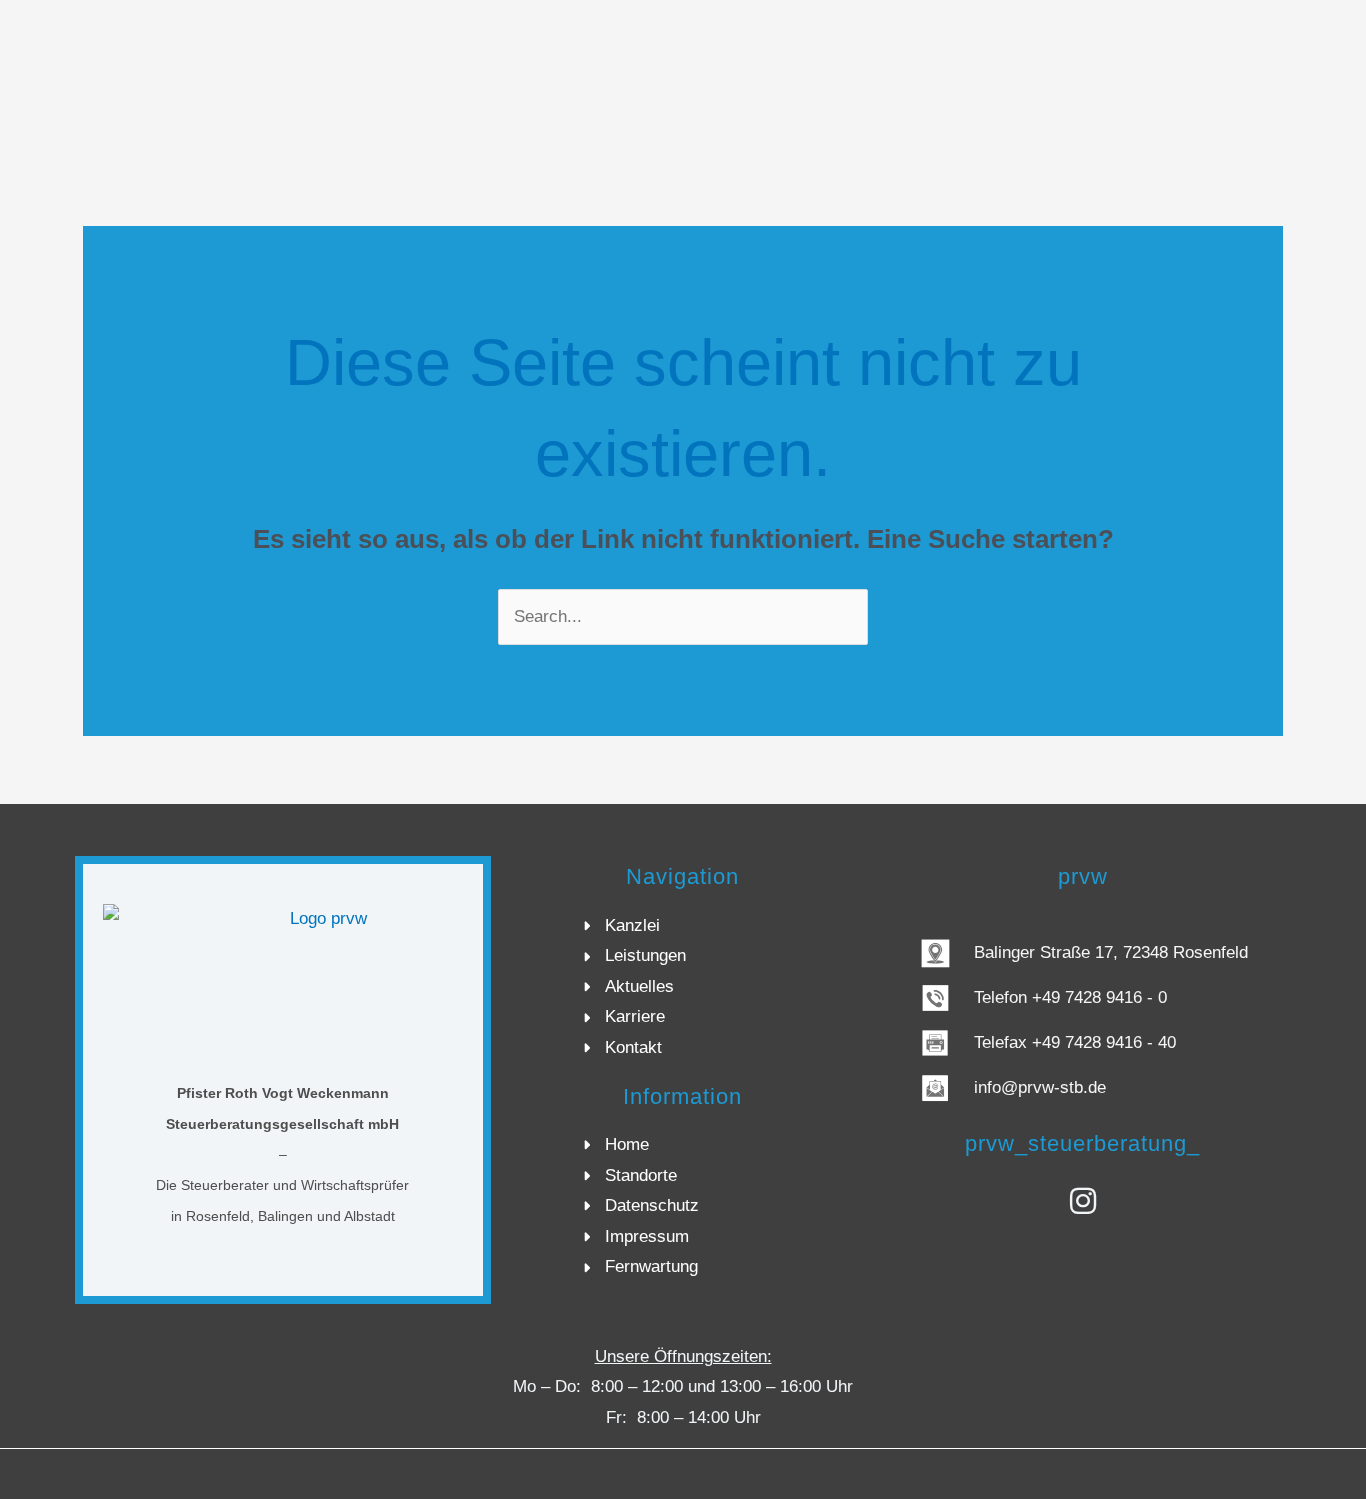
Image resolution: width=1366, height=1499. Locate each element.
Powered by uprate (1304, 1473)
